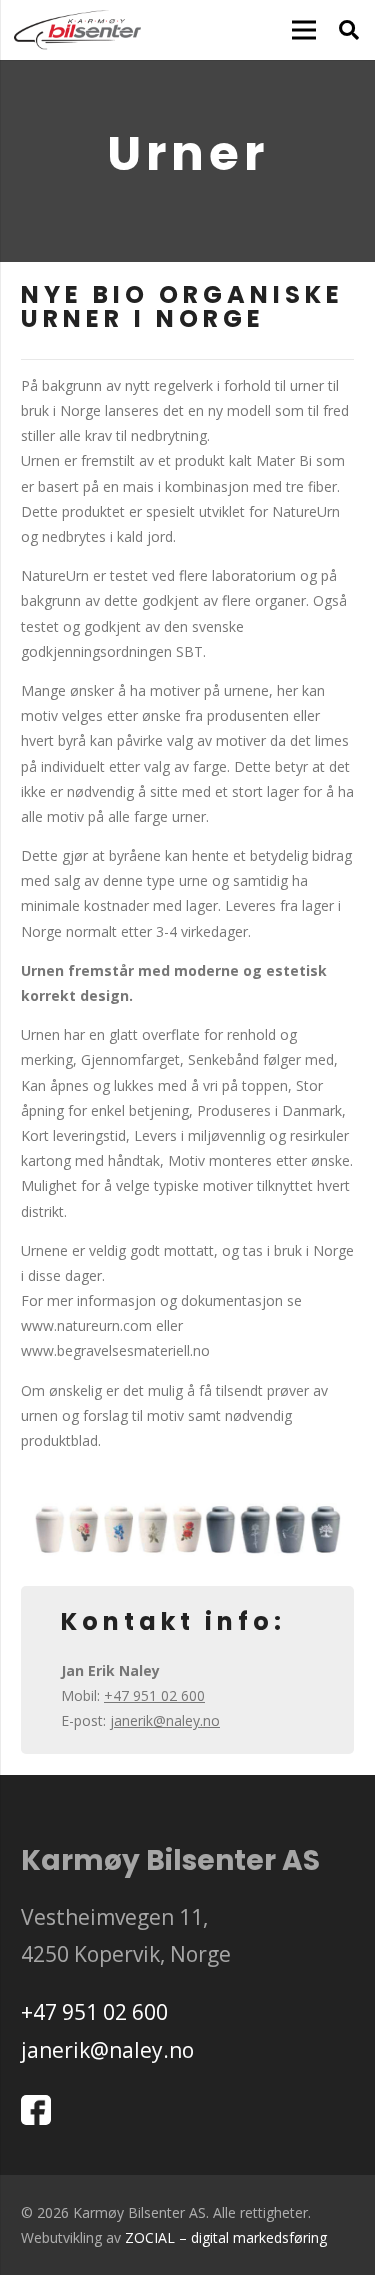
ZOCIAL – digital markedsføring (226, 2237)
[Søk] (349, 30)
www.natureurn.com (86, 1325)
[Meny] (304, 30)
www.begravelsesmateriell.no (115, 1350)
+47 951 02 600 (154, 1695)
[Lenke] (77, 30)
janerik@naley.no (165, 1720)
